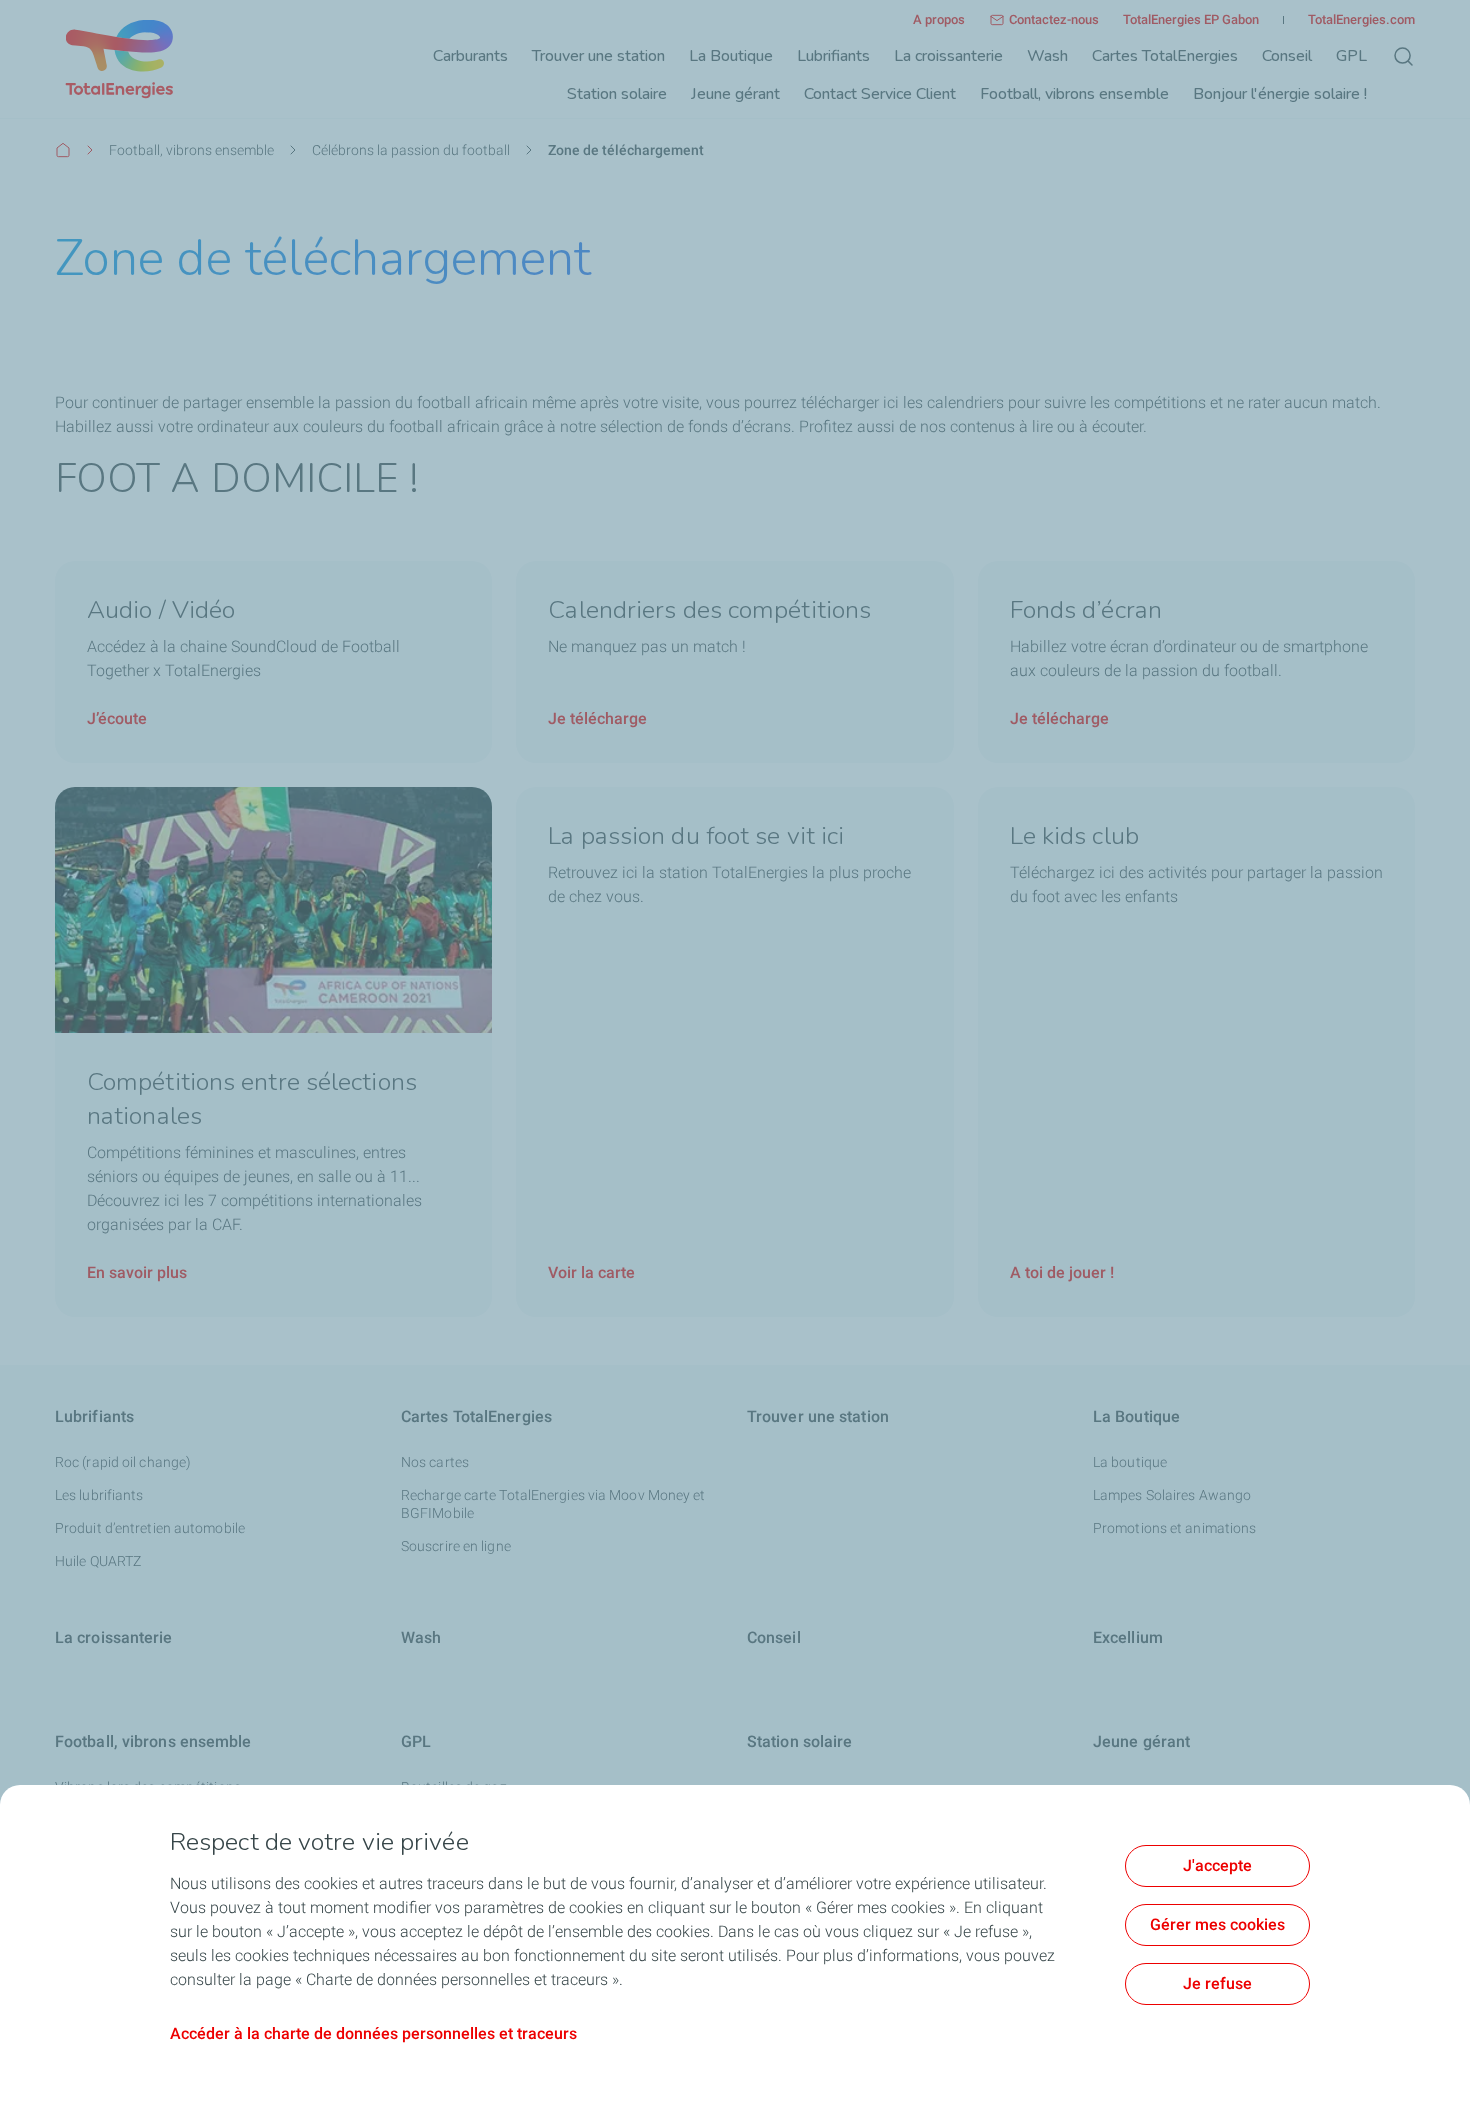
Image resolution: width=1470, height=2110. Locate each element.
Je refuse (1217, 1983)
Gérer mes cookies (1217, 1924)
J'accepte (1217, 1865)
